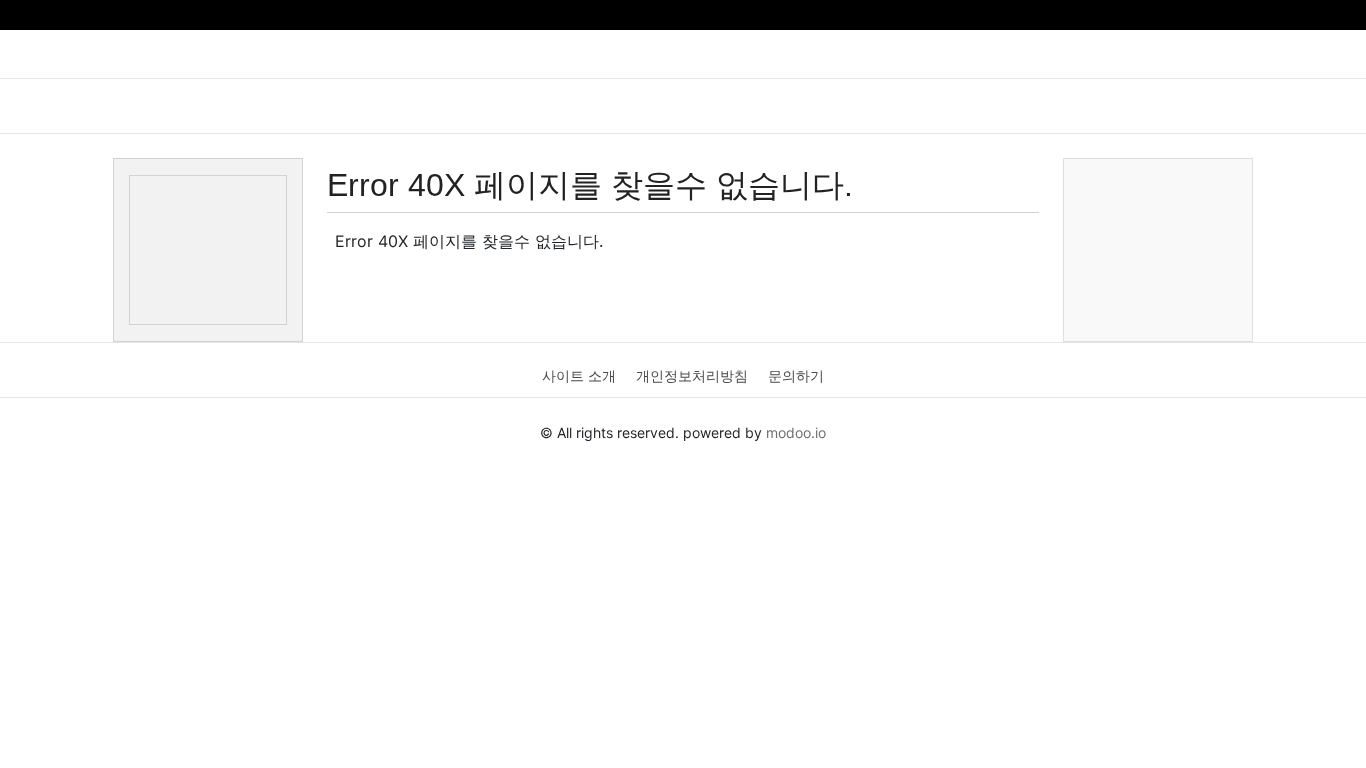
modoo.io (796, 432)
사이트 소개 (579, 375)
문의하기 (796, 375)
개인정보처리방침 (692, 375)
